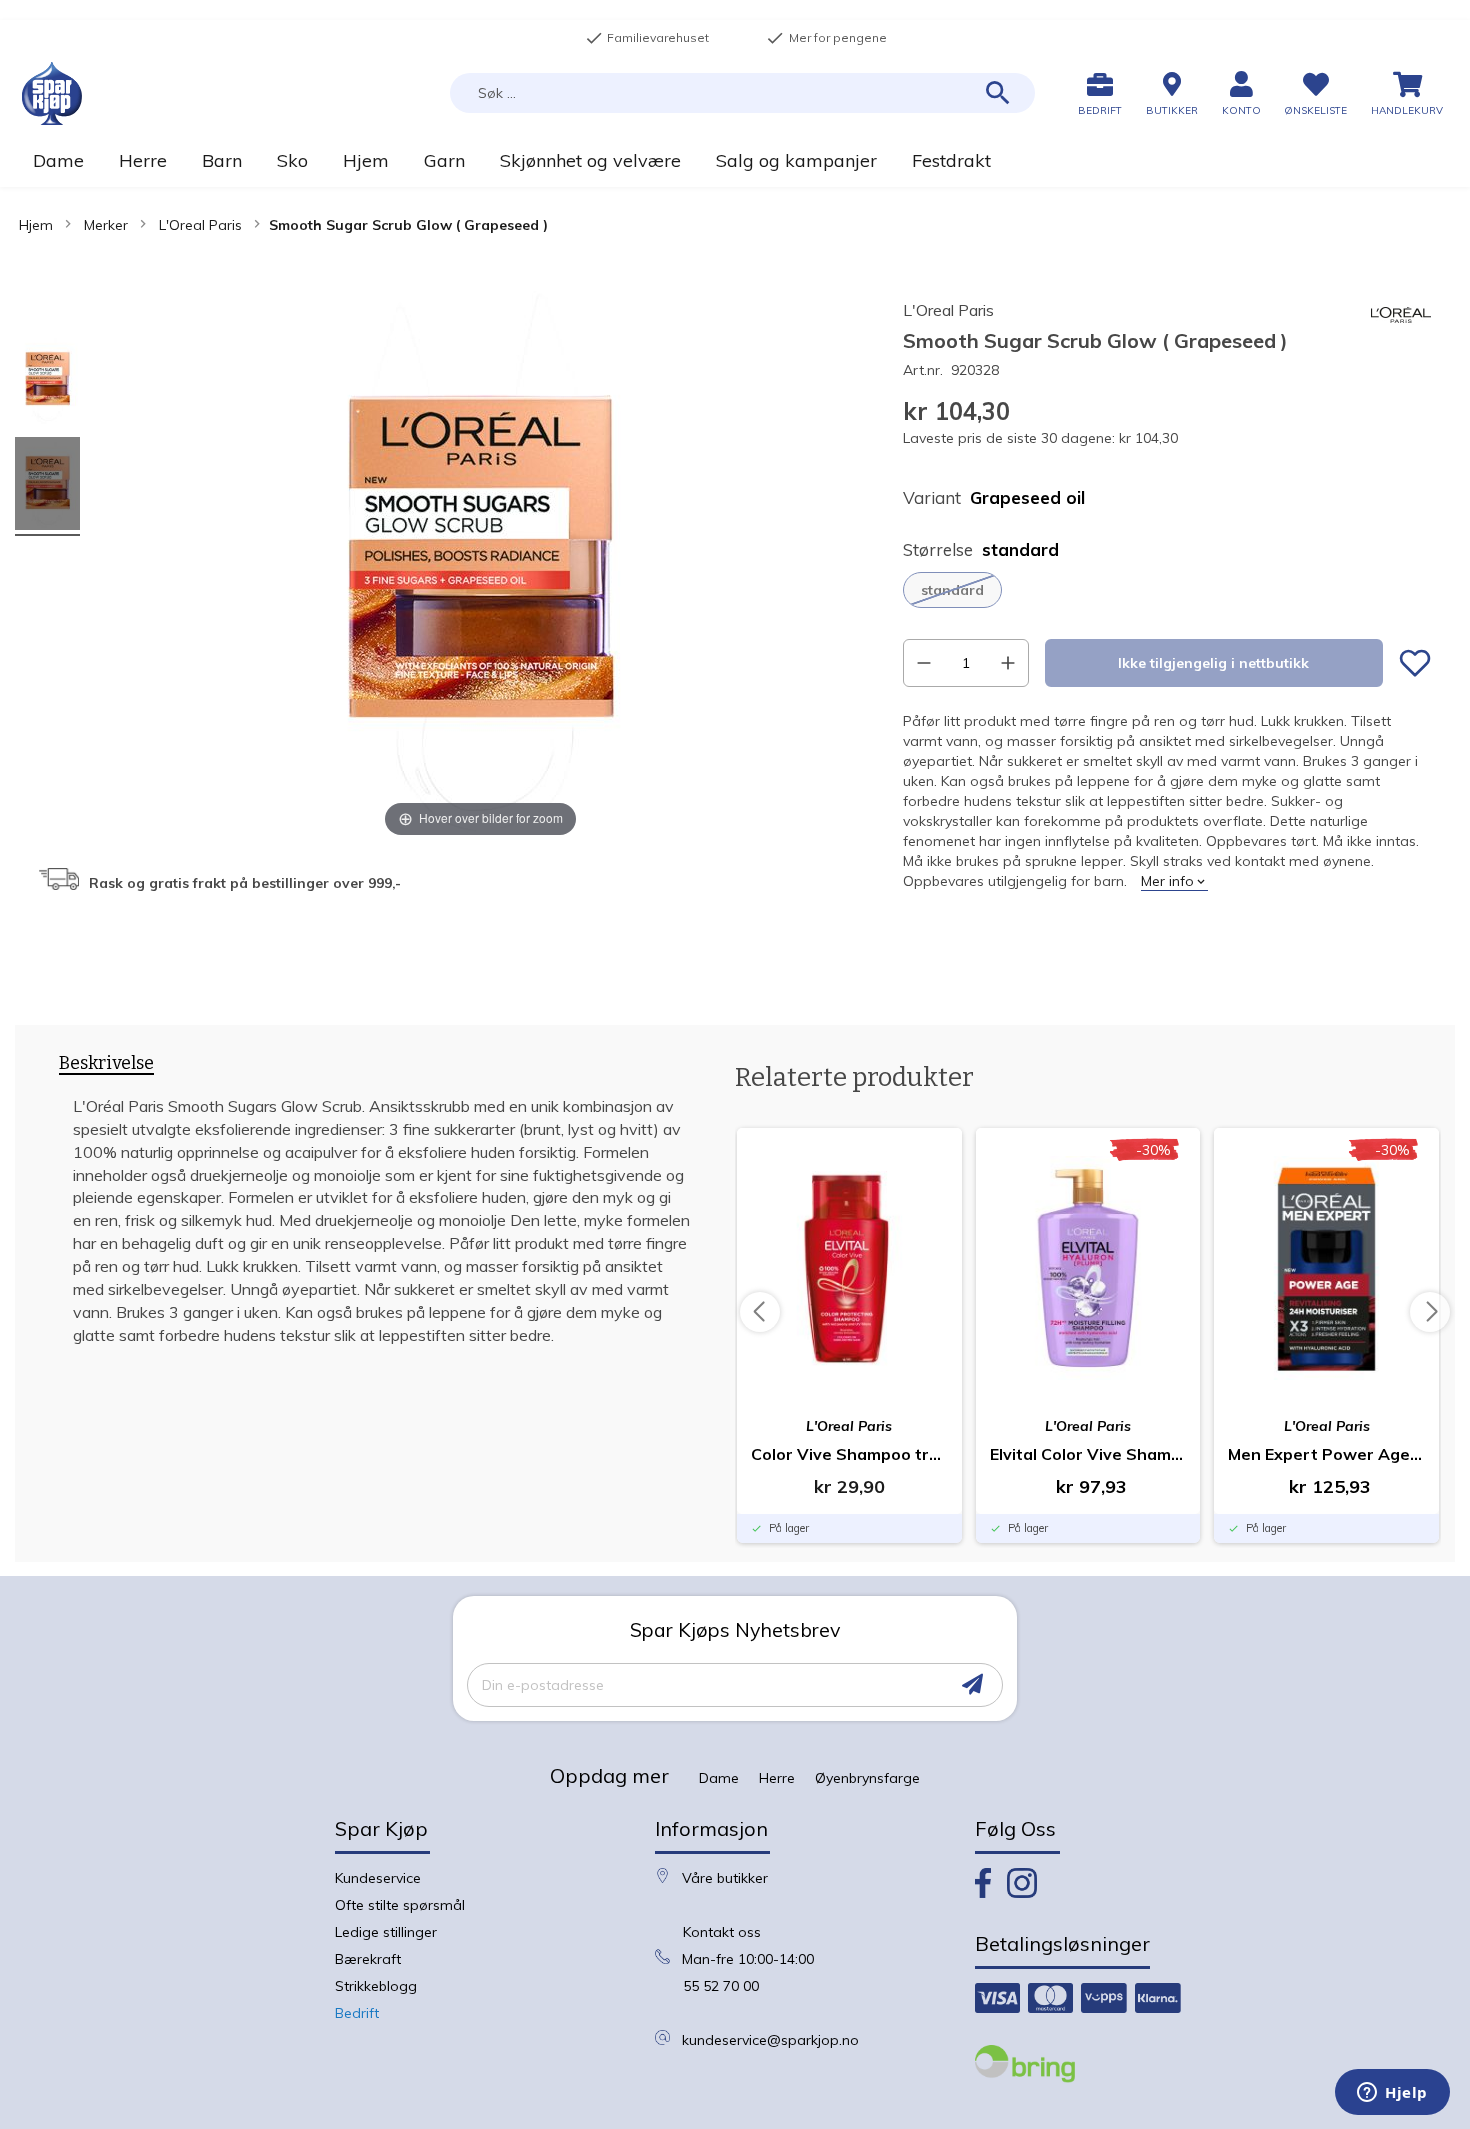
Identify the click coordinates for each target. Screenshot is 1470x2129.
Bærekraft (368, 1959)
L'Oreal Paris (200, 225)
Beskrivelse (106, 1063)
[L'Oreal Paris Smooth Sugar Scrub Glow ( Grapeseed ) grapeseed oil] (47, 382)
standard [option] (952, 590)
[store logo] (52, 93)
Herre (777, 1778)
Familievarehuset (647, 38)
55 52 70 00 (721, 1986)
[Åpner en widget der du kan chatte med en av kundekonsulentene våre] (1392, 2094)
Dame (719, 1778)
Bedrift (357, 2013)
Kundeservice (378, 1878)
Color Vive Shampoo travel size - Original (849, 1454)
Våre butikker (725, 1878)
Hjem (36, 225)
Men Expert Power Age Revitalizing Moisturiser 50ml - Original (1326, 1454)
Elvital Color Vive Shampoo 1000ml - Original (1088, 1454)
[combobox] (742, 93)
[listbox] (1167, 590)
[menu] (735, 160)
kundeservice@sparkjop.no (770, 2040)
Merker (106, 225)
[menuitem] (58, 160)
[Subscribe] (972, 1684)
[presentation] (106, 1067)
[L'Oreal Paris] (1401, 340)
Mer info (1167, 881)
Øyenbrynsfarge (867, 1778)
